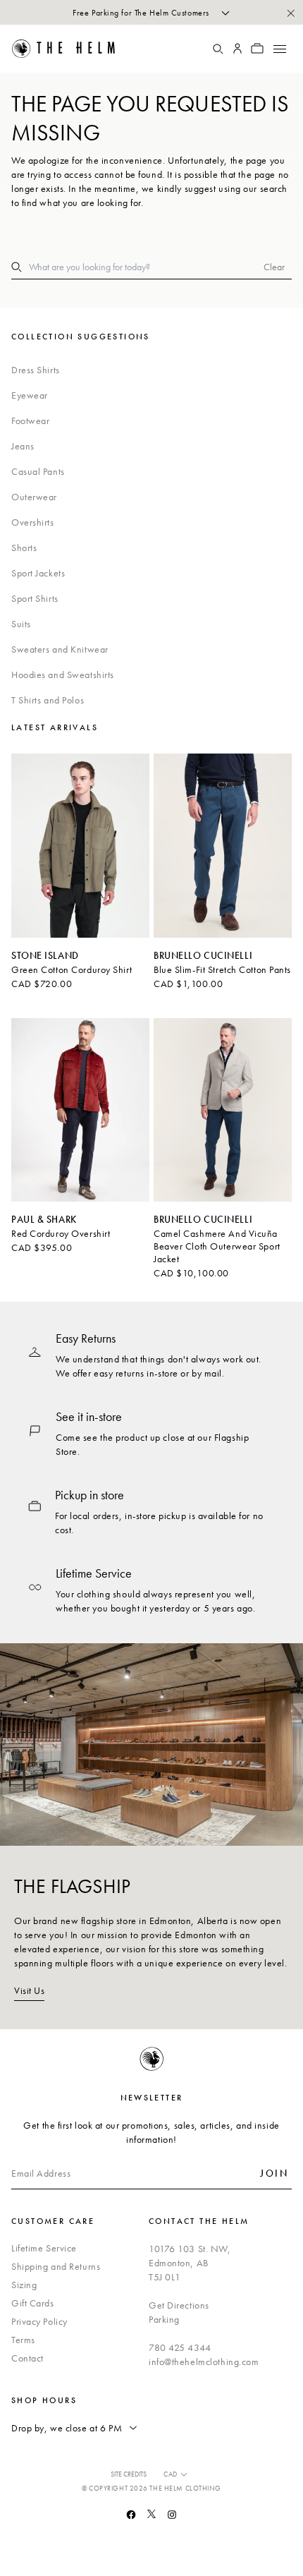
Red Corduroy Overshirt (61, 1233)
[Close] (290, 13)
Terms (23, 2340)
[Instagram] (172, 2515)
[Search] (218, 49)
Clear (274, 267)
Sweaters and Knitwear (60, 649)
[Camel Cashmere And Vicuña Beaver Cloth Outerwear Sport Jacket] (223, 1110)
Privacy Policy (39, 2321)
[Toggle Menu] (279, 49)
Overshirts (33, 522)
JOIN (274, 2173)
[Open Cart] (257, 49)
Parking (164, 2319)
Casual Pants (38, 471)
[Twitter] (151, 2514)
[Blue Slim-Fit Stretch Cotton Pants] (223, 846)
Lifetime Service (44, 2248)
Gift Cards (33, 2303)
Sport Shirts (35, 598)
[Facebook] (131, 2515)
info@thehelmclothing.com (204, 2362)
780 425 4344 (180, 2347)
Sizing (24, 2285)
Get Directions (179, 2305)
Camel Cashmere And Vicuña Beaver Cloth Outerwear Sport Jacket (217, 1246)
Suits (21, 624)
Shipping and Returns (56, 2266)
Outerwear (34, 497)
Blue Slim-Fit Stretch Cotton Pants (222, 969)
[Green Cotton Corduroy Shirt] (80, 846)
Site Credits (129, 2474)
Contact (27, 2358)
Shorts (24, 548)
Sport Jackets (38, 573)
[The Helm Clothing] (73, 49)
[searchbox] (146, 267)
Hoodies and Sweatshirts (63, 675)
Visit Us (29, 1990)
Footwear (30, 421)
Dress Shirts (36, 370)
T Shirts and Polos (48, 700)
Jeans (23, 446)
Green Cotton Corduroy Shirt (72, 969)
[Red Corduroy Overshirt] (80, 1110)
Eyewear (30, 395)
